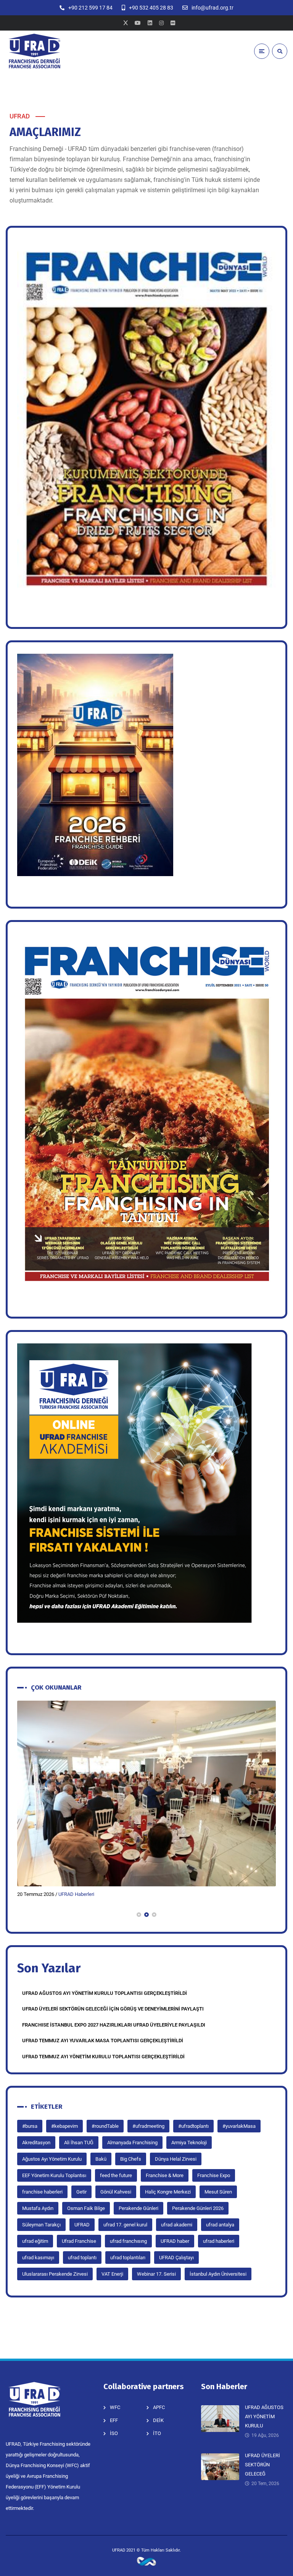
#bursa (30, 2126)
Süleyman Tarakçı (41, 2225)
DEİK (158, 2420)
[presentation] (21, 1915)
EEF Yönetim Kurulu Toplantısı (54, 2175)
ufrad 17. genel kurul (125, 2225)
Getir (81, 2192)
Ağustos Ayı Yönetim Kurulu (52, 2159)
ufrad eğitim (35, 2241)
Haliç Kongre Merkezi (168, 2192)
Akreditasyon (36, 2143)
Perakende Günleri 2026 (198, 2208)
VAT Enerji (112, 2274)
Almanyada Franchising (132, 2143)
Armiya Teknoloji (189, 2143)
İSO (114, 2433)
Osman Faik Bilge (86, 2208)
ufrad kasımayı (38, 2258)
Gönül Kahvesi (116, 2192)
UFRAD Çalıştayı (176, 2258)
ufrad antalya (220, 2225)
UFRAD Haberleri (76, 1894)
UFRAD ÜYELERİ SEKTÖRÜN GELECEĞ (262, 2465)
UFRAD (82, 2225)
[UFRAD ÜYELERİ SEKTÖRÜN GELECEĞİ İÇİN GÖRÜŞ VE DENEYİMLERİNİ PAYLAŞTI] (146, 1793)
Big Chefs (131, 2159)
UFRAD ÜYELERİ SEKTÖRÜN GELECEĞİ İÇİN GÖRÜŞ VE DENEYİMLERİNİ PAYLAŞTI (113, 2009)
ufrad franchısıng (128, 2241)
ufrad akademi (177, 2225)
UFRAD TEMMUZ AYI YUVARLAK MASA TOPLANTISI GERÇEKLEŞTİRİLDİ (103, 2041)
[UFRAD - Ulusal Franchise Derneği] (34, 51)
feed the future (116, 2175)
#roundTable (105, 2126)
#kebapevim (64, 2126)
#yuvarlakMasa (239, 2126)
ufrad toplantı (82, 2258)
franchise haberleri (42, 2192)
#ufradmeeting (148, 2126)
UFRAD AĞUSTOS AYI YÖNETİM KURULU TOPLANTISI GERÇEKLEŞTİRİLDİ (105, 1993)
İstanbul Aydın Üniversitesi (218, 2274)
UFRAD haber (175, 2241)
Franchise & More (165, 2175)
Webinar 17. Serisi (156, 2274)
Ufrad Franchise (79, 2241)
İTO (157, 2433)
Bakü (101, 2159)
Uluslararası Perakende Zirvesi (55, 2274)
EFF (114, 2420)
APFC (159, 2407)
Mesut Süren (218, 2192)
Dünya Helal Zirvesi (176, 2159)
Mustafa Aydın (38, 2208)
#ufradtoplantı (193, 2126)
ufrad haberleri (219, 2241)
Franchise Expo (214, 2175)
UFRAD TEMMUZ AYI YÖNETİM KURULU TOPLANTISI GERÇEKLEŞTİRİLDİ (103, 2057)
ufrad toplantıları (128, 2258)
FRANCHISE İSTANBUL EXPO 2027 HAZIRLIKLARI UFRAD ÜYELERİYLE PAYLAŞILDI (114, 2025)
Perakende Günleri (138, 2208)
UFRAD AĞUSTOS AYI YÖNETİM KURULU (264, 2416)
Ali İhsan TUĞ (79, 2143)
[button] (139, 1915)
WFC (115, 2407)
